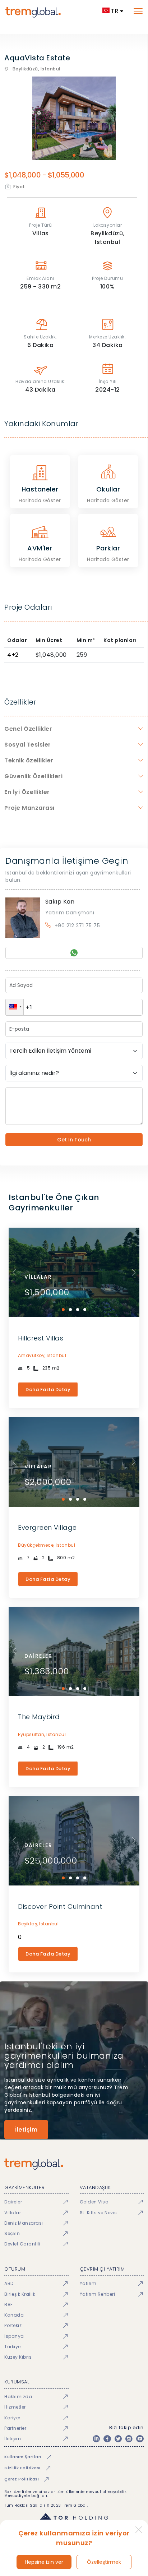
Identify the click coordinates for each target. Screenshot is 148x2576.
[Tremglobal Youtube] (140, 2439)
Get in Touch (74, 1140)
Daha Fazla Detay (48, 1389)
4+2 (13, 655)
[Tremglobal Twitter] (118, 2439)
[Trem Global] (74, 2164)
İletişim (26, 2130)
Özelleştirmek (104, 2562)
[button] (15, 1007)
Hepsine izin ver (44, 2562)
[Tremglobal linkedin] (96, 2439)
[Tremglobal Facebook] (107, 2439)
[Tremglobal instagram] (129, 2439)
